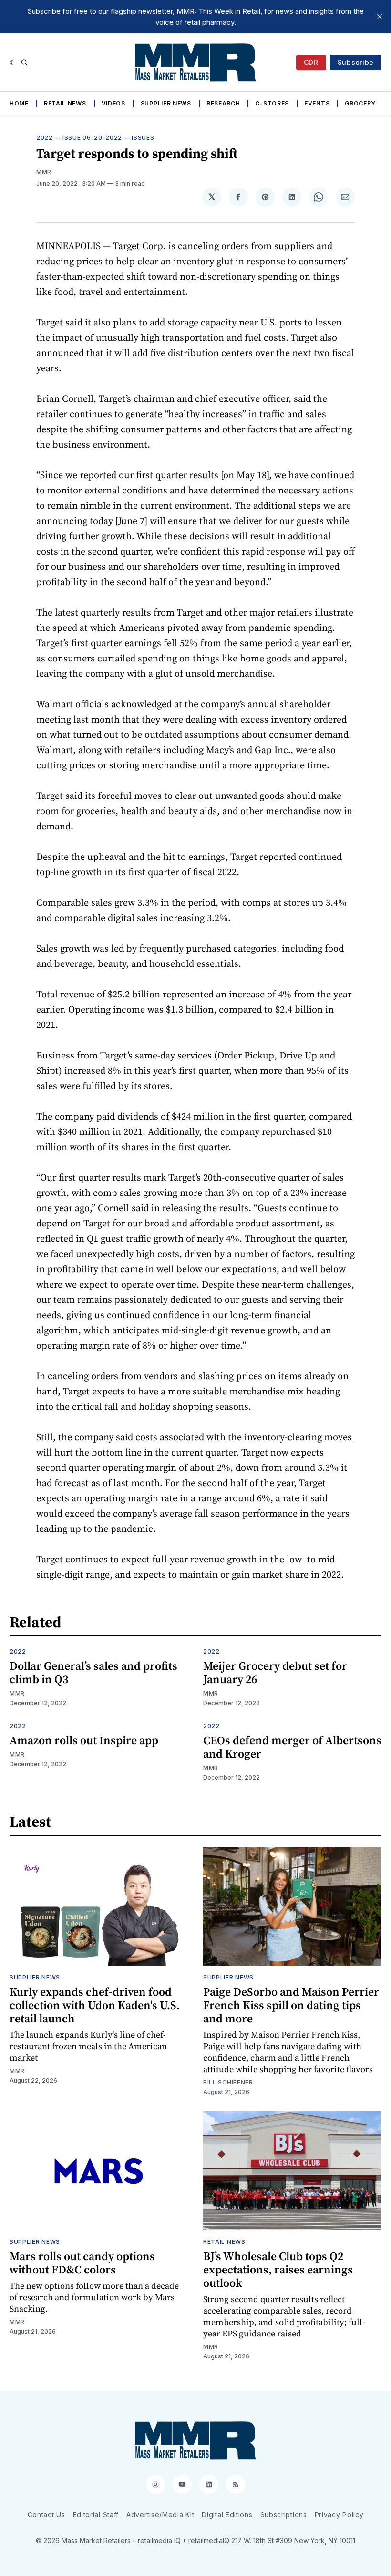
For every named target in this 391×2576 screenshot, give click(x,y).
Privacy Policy (339, 2515)
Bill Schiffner (228, 2082)
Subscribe (356, 62)
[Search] (24, 63)
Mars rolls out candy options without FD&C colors (82, 2263)
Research (223, 103)
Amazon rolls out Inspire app (84, 1740)
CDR (311, 62)
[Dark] (13, 63)
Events (317, 103)
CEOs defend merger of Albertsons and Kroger (292, 1747)
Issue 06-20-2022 (92, 138)
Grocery (360, 103)
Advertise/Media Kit (160, 2515)
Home (19, 103)
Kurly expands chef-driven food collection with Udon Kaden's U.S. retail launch (95, 2005)
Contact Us (46, 2515)
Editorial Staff (96, 2515)
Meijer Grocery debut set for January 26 (275, 1672)
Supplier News (166, 103)
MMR (44, 172)
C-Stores (272, 103)
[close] (380, 17)
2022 (45, 138)
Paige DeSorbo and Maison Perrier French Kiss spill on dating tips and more (291, 2005)
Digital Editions (227, 2515)
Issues (143, 138)
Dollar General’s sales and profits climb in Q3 (93, 1672)
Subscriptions (284, 2515)
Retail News (65, 103)
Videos (113, 103)
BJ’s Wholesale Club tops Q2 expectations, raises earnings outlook (278, 2269)
